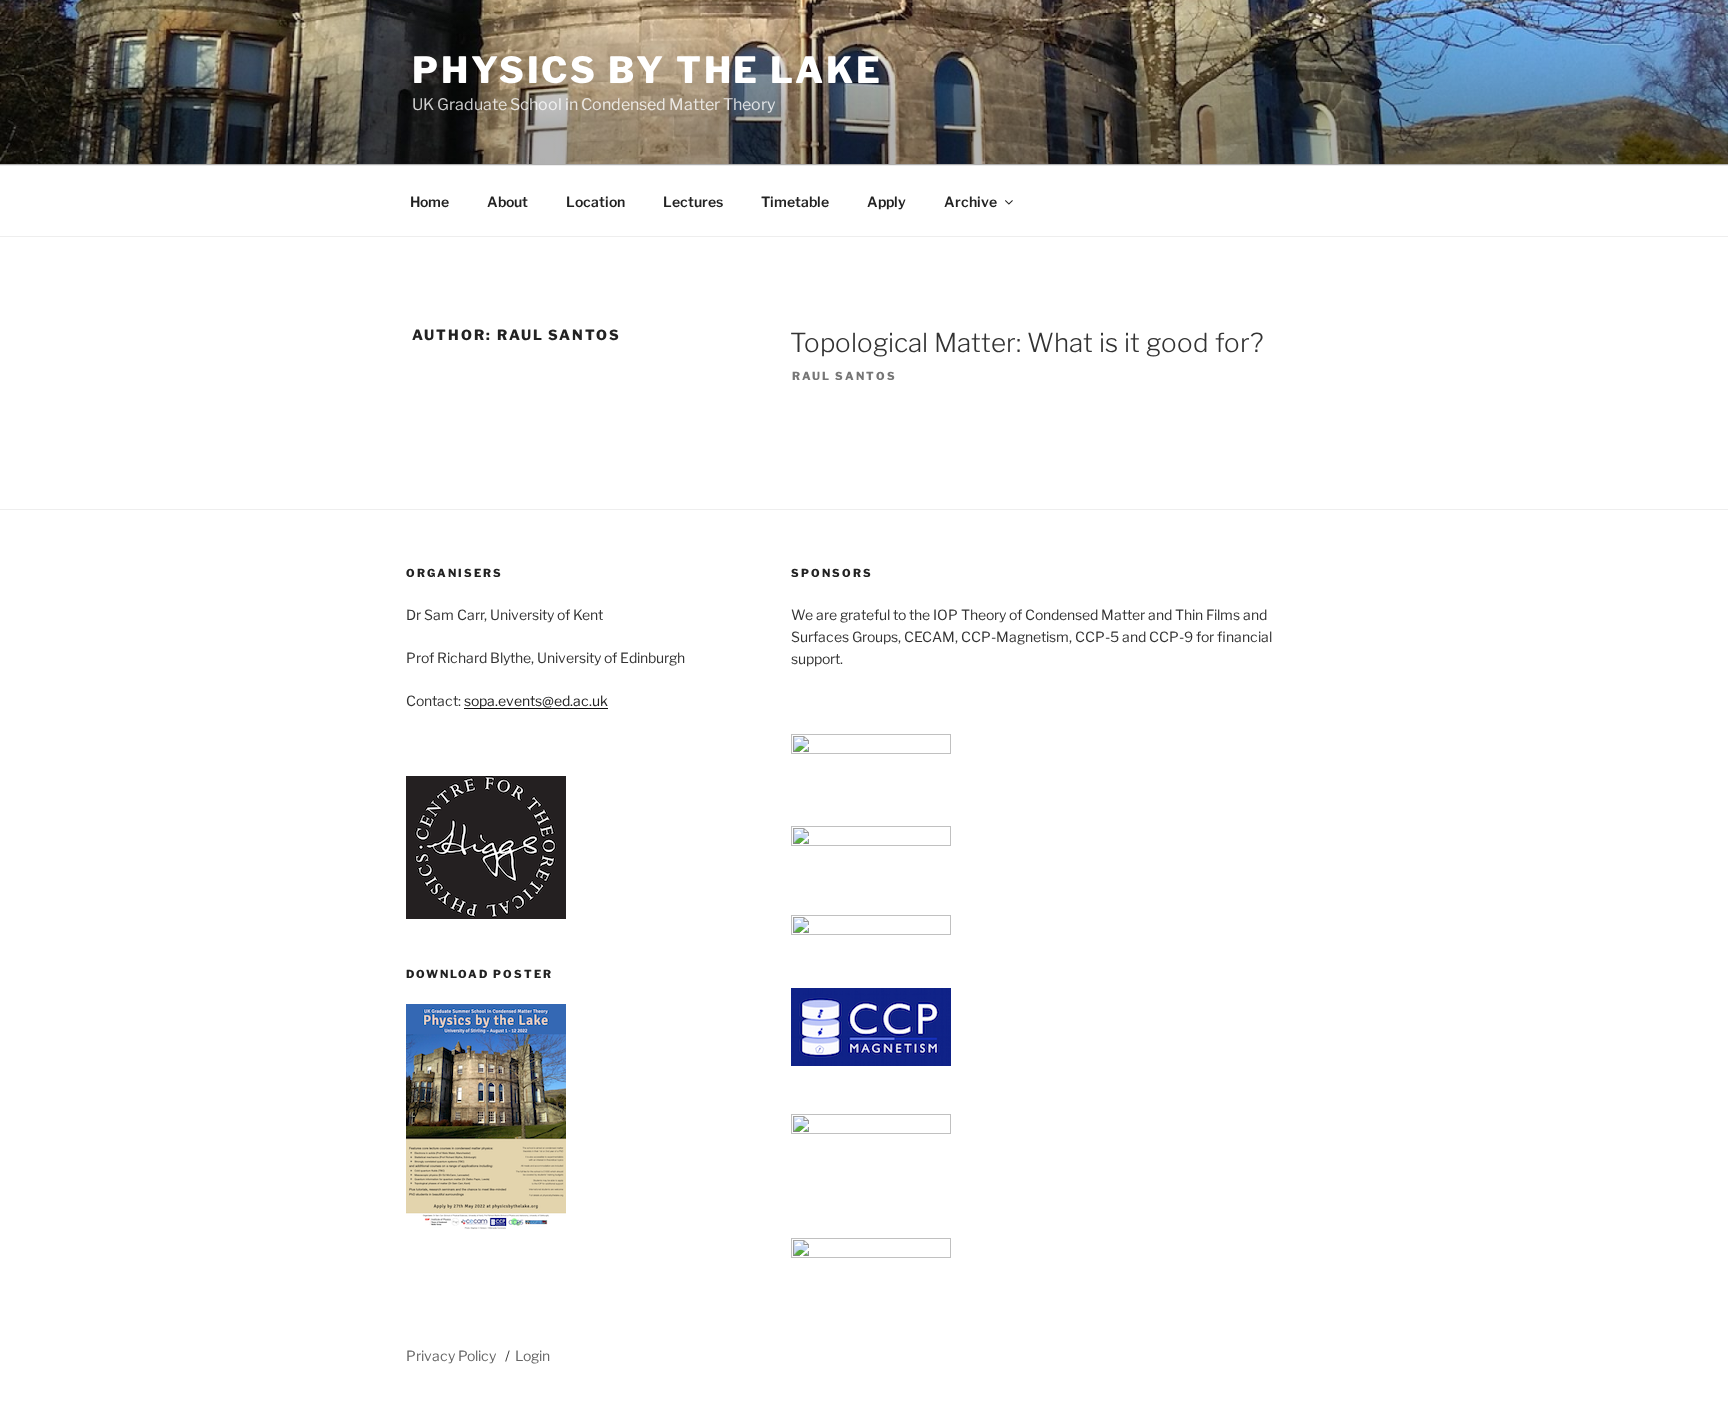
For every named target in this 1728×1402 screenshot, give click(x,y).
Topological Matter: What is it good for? (1027, 342)
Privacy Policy (451, 1355)
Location (595, 201)
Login (532, 1355)
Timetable (795, 201)
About (507, 201)
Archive (970, 201)
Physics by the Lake (647, 70)
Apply (886, 201)
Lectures (693, 201)
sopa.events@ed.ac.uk (536, 700)
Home (429, 201)
